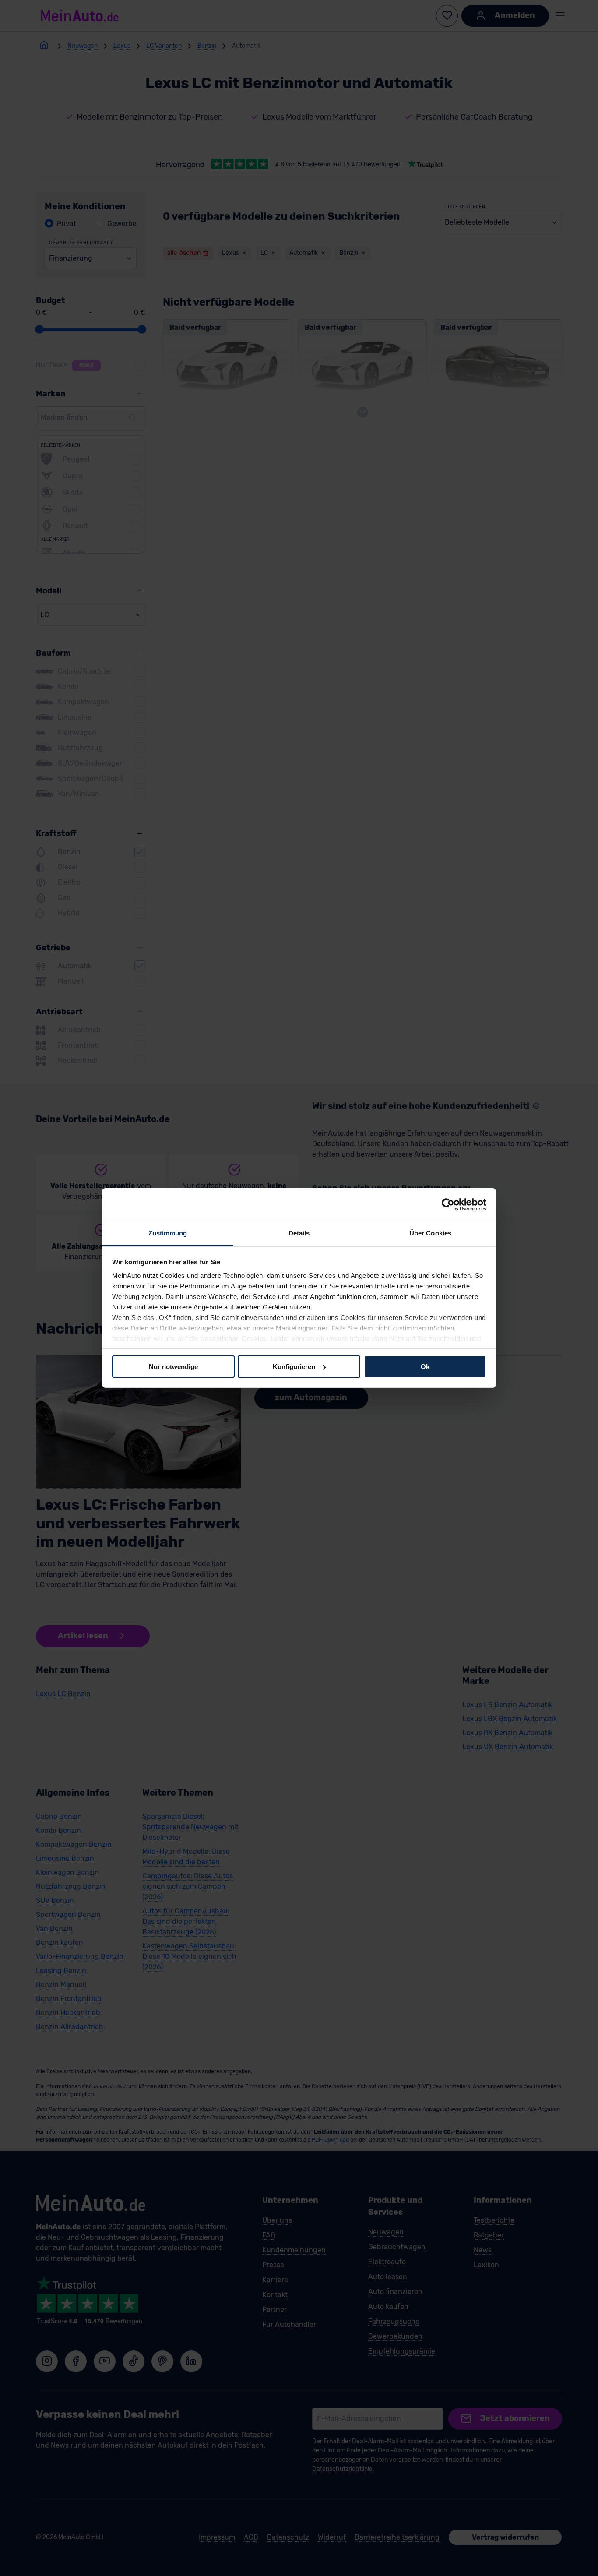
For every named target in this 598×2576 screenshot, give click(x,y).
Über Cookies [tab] (430, 1233)
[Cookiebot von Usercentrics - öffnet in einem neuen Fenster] (448, 1204)
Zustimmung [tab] (168, 1233)
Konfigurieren (294, 1366)
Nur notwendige (173, 1366)
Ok (425, 1366)
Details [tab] (299, 1233)
